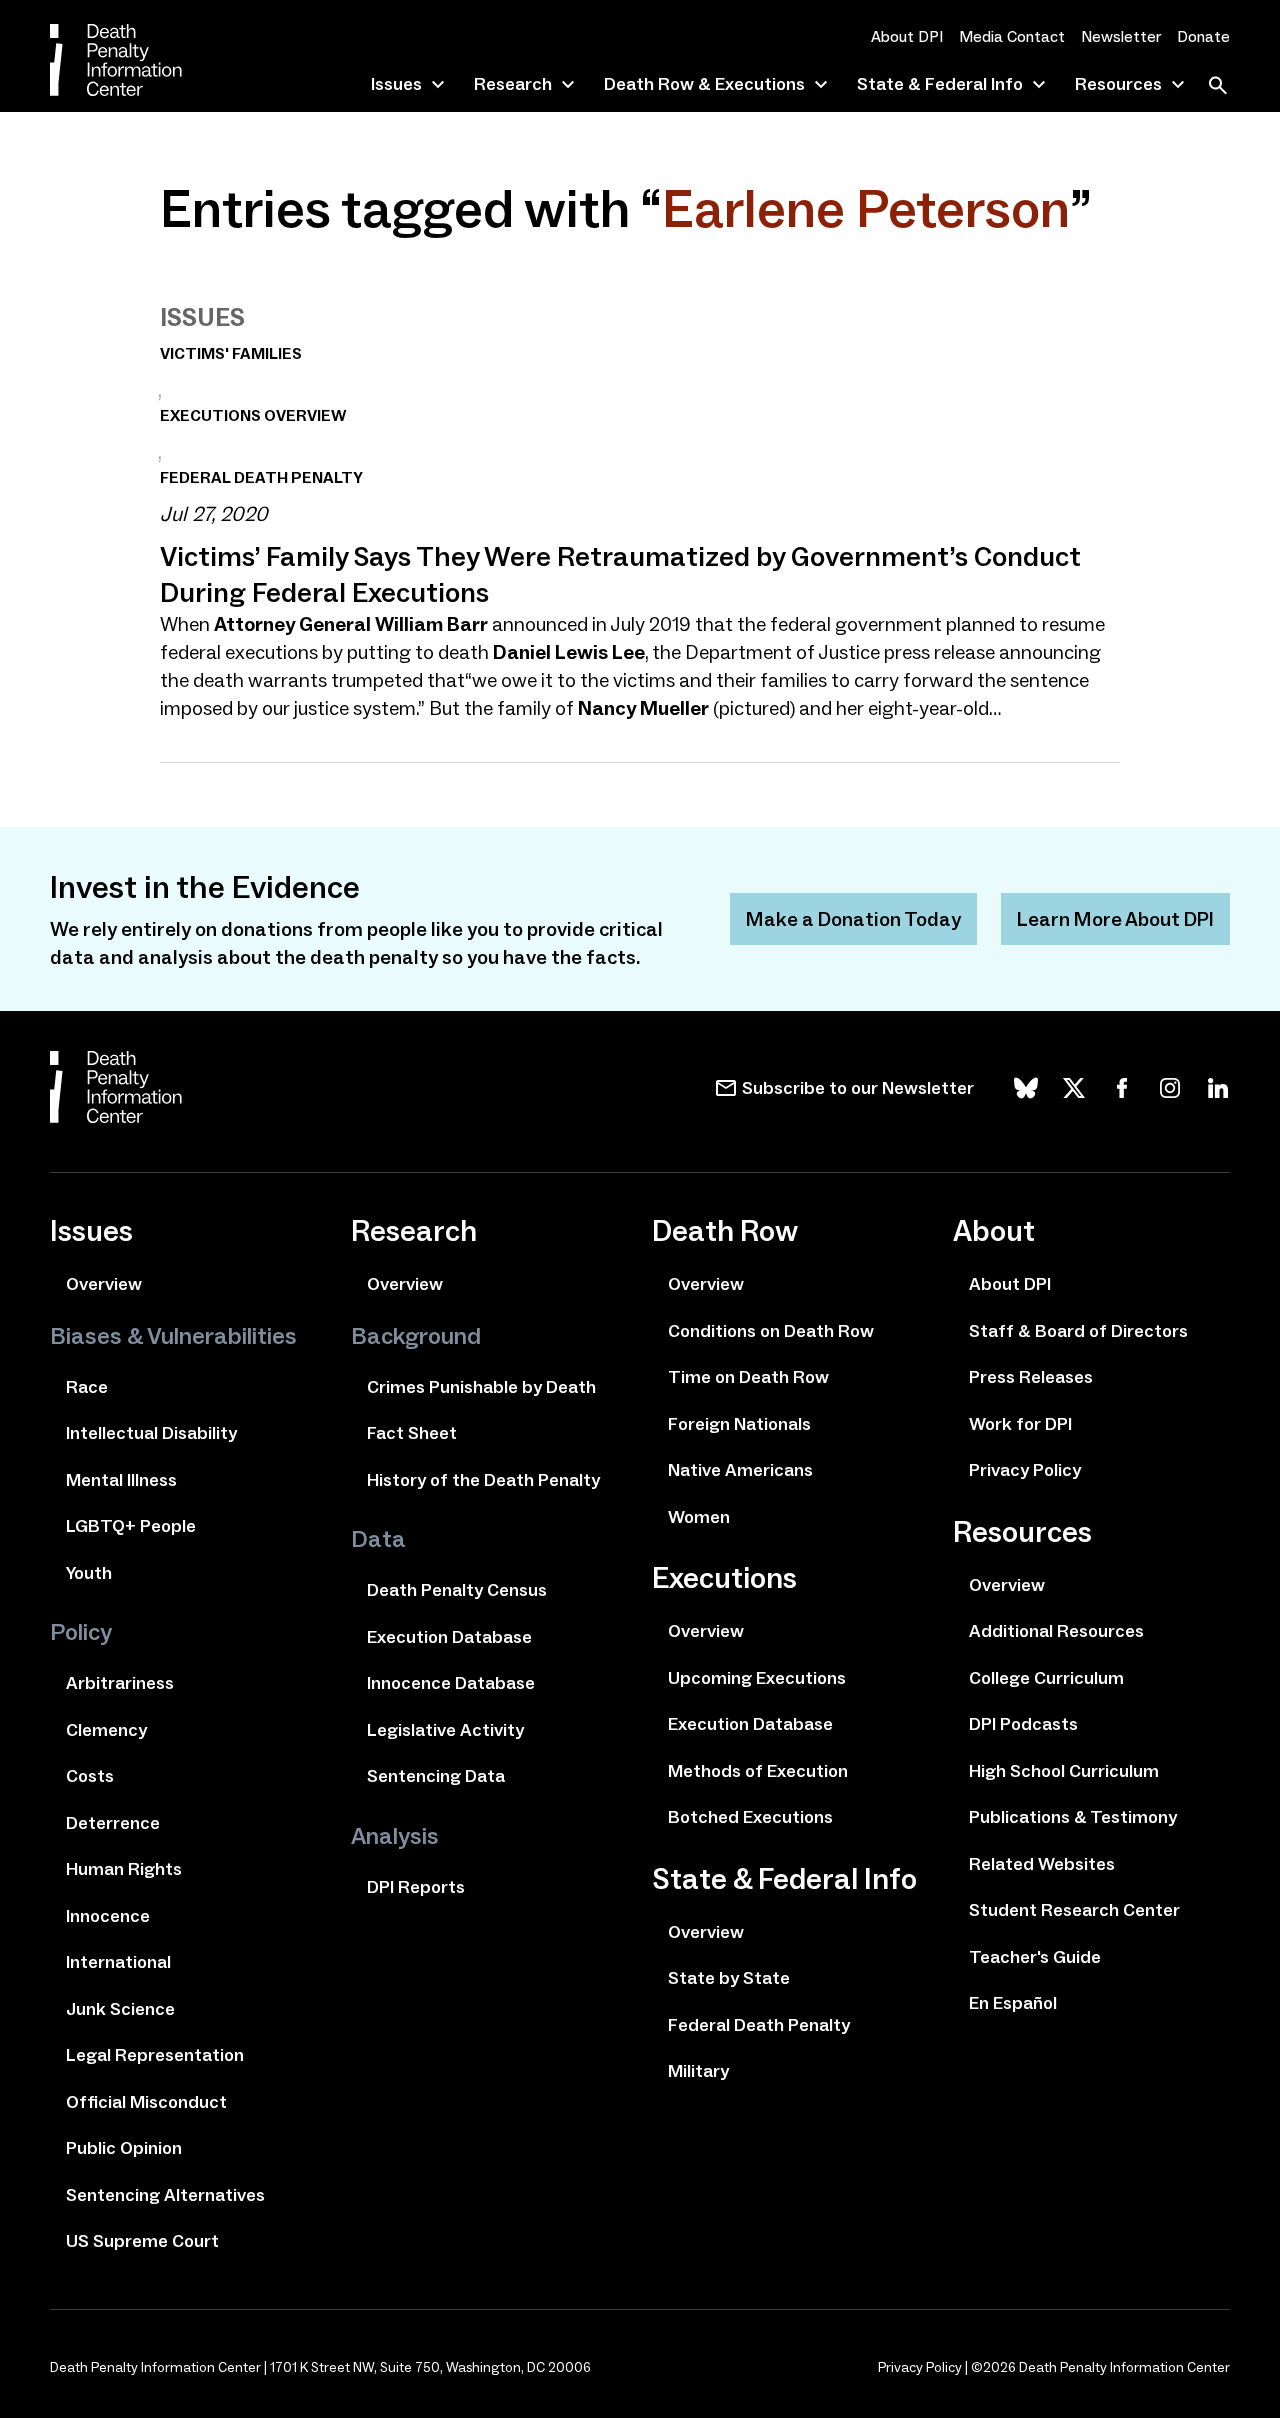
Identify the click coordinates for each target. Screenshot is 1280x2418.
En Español (1013, 2003)
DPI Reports (416, 1887)
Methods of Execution (758, 1771)
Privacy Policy (1025, 1470)
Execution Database (449, 1637)
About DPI (907, 36)
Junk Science (120, 2009)
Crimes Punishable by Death (481, 1387)
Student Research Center (1074, 1910)
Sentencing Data (436, 1776)
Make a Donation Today (853, 919)
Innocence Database (451, 1683)
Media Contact (1012, 36)
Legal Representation (155, 2055)
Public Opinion (124, 2148)
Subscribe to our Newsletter (858, 1088)
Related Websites (1042, 1864)
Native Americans (740, 1470)
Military (698, 2071)
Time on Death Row (748, 1377)
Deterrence (113, 1823)
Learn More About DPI (1115, 919)
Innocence (108, 1916)
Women (699, 1517)
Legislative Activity (445, 1730)
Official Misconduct (146, 2102)
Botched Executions (750, 1817)
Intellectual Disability (151, 1433)
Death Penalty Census (457, 1590)
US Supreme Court (142, 2241)
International (118, 1962)
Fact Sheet (412, 1433)
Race (87, 1387)
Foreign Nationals (739, 1424)
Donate (1203, 36)
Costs (90, 1776)
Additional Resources (1056, 1631)
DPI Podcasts (1023, 1724)
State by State (729, 1978)
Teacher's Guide (1035, 1957)
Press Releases (1031, 1377)
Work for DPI (1020, 1424)
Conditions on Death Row (771, 1331)
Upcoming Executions (757, 1678)
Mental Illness (121, 1480)
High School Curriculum (1064, 1771)
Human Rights (124, 1869)
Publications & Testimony (1073, 1817)
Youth (89, 1573)
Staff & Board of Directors (1078, 1331)
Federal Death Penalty (759, 2025)
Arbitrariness (120, 1683)
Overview (104, 1284)
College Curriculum (1046, 1678)
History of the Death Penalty (483, 1480)
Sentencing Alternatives (165, 2195)
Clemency (106, 1730)
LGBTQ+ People (131, 1526)
